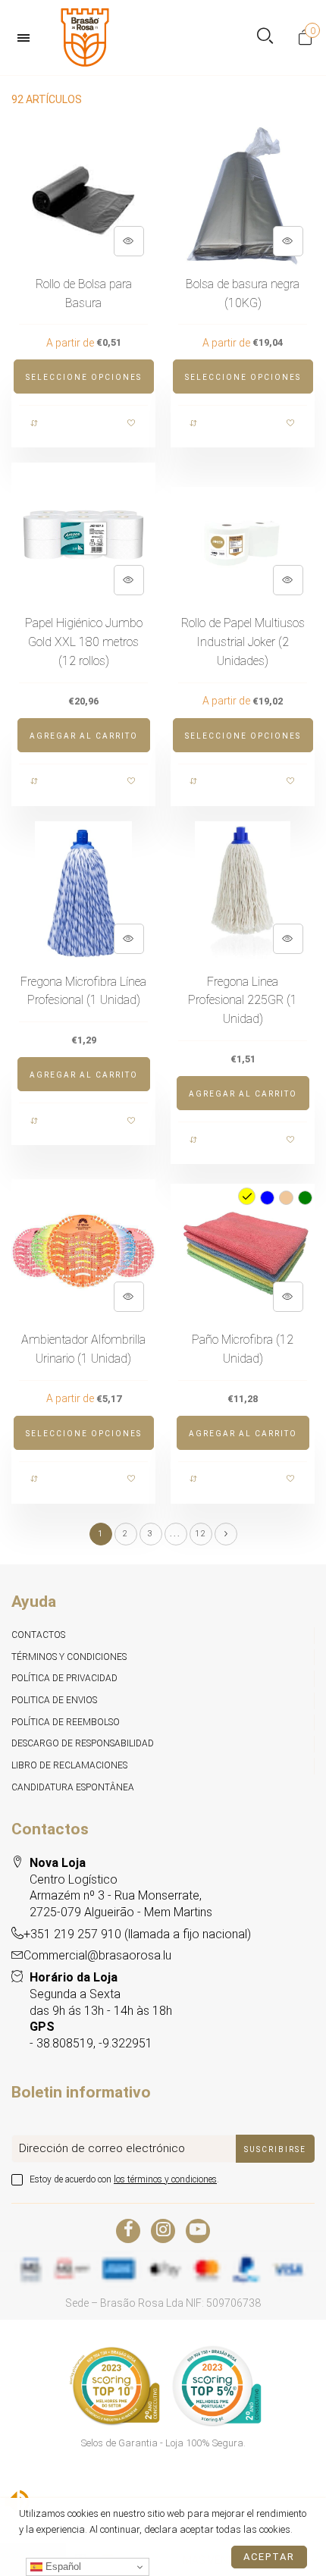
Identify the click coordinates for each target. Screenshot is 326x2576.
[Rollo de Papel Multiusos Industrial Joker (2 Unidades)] (243, 535)
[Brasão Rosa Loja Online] (85, 38)
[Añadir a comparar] (35, 423)
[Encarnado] (286, 1198)
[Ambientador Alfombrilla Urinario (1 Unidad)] (83, 1251)
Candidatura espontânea (73, 1787)
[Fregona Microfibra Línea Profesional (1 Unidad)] (83, 893)
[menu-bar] (27, 38)
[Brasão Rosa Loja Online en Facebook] (128, 2231)
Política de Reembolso (66, 1722)
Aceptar (269, 2557)
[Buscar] (265, 38)
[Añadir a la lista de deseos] (132, 423)
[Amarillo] (247, 1196)
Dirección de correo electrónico (102, 2148)
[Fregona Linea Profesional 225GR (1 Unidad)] (243, 893)
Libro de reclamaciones (69, 1765)
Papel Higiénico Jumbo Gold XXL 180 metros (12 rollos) (84, 642)
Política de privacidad (64, 1678)
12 (201, 1534)
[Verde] (305, 1198)
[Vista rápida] (129, 241)
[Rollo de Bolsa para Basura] (83, 196)
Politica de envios (54, 1700)
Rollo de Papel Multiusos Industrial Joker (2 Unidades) (243, 642)
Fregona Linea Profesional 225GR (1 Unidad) (243, 1001)
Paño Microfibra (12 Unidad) (243, 1349)
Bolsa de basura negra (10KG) (243, 293)
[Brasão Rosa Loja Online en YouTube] (198, 2231)
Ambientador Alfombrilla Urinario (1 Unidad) (83, 1349)
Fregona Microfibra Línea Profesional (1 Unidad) (83, 991)
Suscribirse (275, 2149)
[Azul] (267, 1198)
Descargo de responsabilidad (83, 1743)
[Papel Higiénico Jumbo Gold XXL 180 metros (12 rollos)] (83, 535)
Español (62, 2567)
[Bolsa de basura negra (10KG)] (243, 196)
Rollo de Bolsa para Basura (84, 293)
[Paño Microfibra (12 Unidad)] (243, 1251)
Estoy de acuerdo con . (124, 2179)
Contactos (38, 1635)
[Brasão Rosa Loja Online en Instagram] (163, 2231)
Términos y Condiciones (69, 1657)
